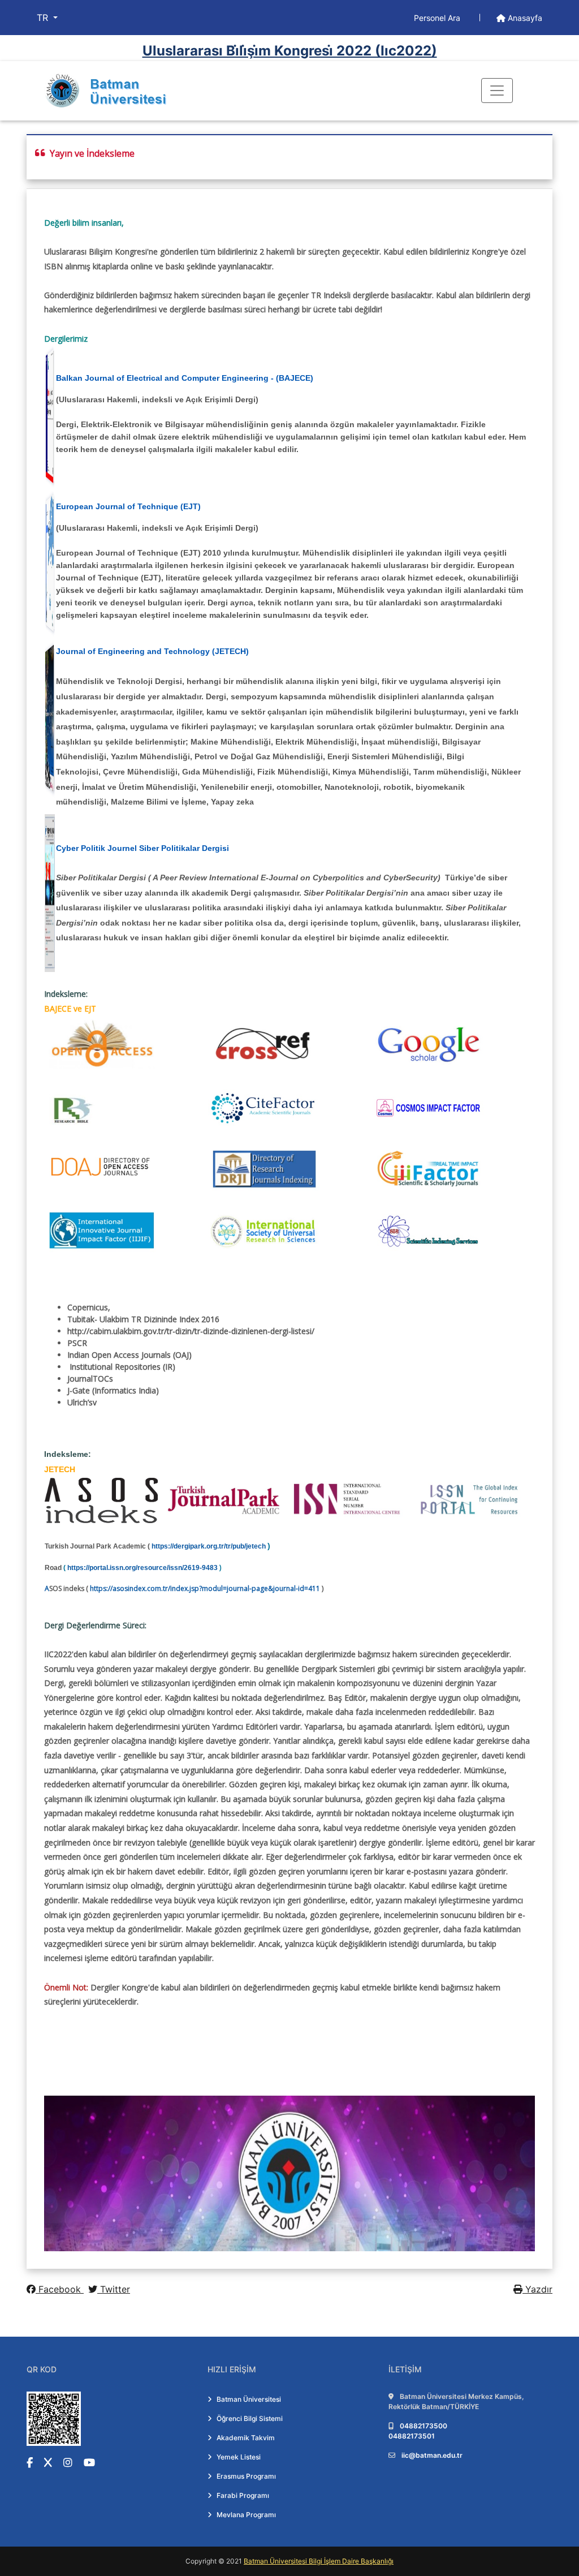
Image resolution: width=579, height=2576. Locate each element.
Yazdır (537, 2289)
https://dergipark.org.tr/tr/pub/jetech (209, 1546)
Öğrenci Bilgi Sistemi (250, 2418)
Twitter (114, 2289)
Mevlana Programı (246, 2515)
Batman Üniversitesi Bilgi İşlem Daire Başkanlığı (319, 2561)
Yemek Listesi (239, 2457)
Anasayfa (524, 18)
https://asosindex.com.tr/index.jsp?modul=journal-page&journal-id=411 (205, 1588)
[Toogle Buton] (497, 91)
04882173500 (424, 2426)
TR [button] (44, 18)
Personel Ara (438, 18)
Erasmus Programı (246, 2476)
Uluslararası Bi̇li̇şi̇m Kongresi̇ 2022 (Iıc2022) (290, 51)
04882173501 (412, 2436)
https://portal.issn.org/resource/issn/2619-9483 (142, 1568)
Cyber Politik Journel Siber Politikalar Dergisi (142, 848)
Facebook (60, 2289)
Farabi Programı (243, 2495)
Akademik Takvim (246, 2438)
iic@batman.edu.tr (432, 2455)
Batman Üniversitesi (249, 2399)
